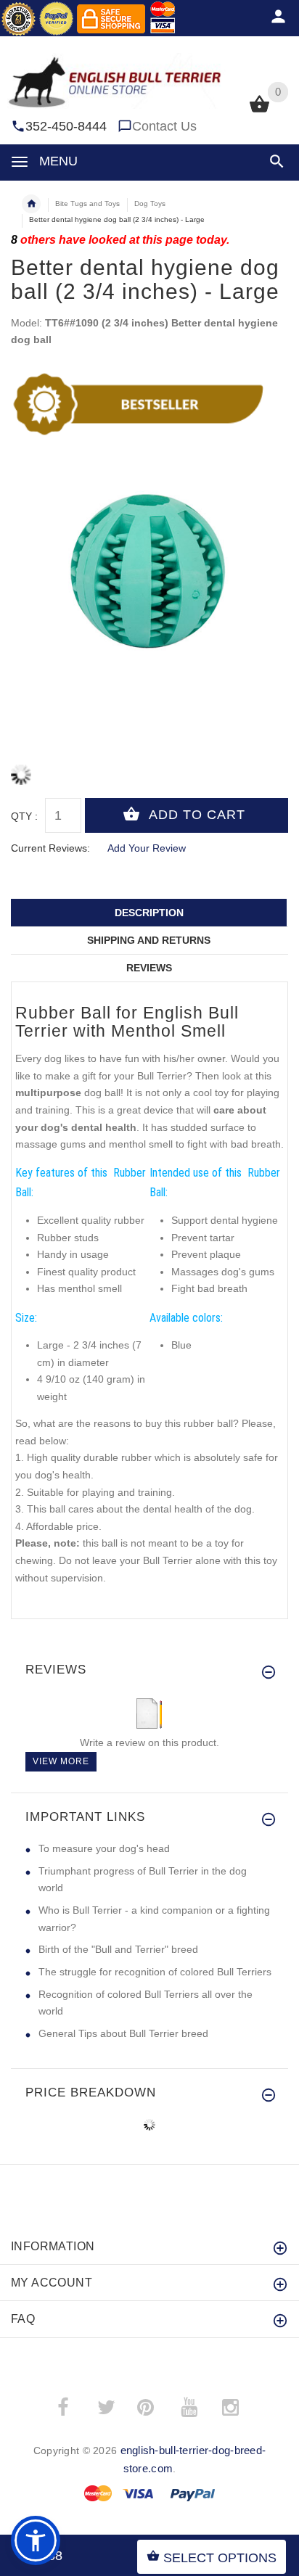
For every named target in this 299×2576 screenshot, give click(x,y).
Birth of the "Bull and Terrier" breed (118, 1949)
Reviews (149, 968)
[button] (274, 161)
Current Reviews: (50, 848)
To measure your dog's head (104, 1848)
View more (61, 1761)
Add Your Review (147, 848)
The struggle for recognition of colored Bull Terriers (155, 1972)
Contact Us (164, 126)
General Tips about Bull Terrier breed (123, 2033)
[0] (259, 111)
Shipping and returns (149, 940)
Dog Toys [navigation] (150, 203)
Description (149, 913)
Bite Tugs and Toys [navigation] (87, 203)
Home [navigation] (31, 204)
